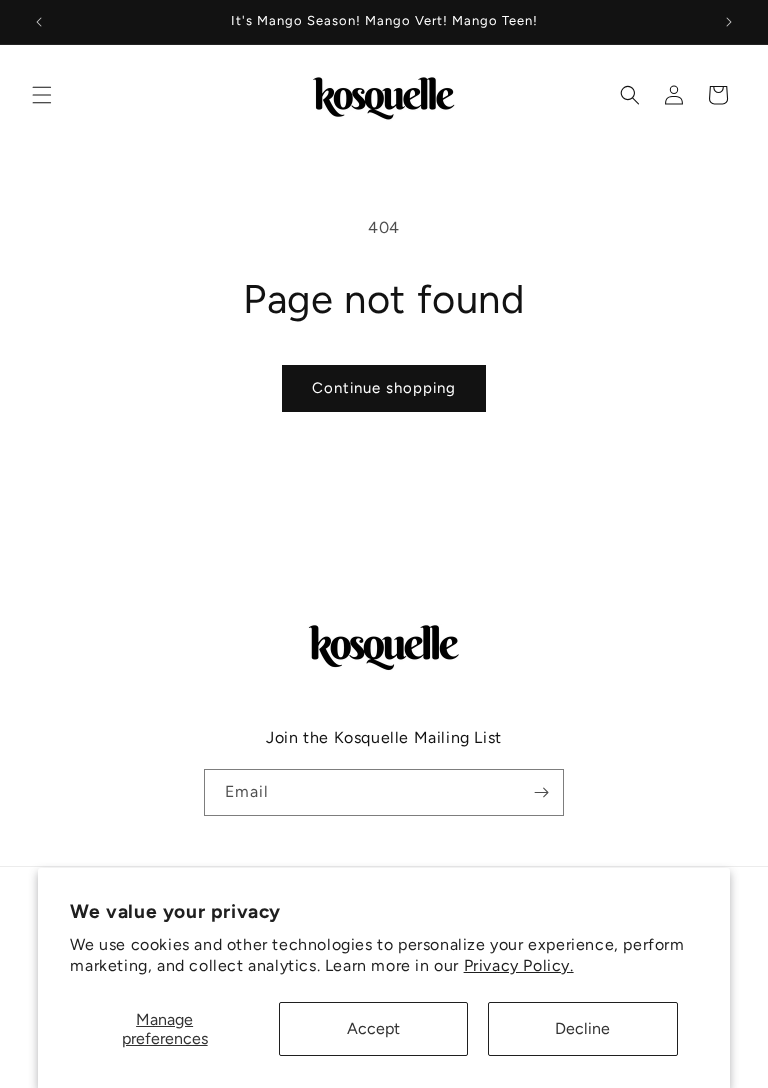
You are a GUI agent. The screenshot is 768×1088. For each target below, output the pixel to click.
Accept (373, 1028)
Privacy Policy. (519, 965)
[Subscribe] (541, 792)
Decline (582, 1028)
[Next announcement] (729, 22)
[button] (42, 95)
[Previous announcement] (39, 22)
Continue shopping (384, 388)
